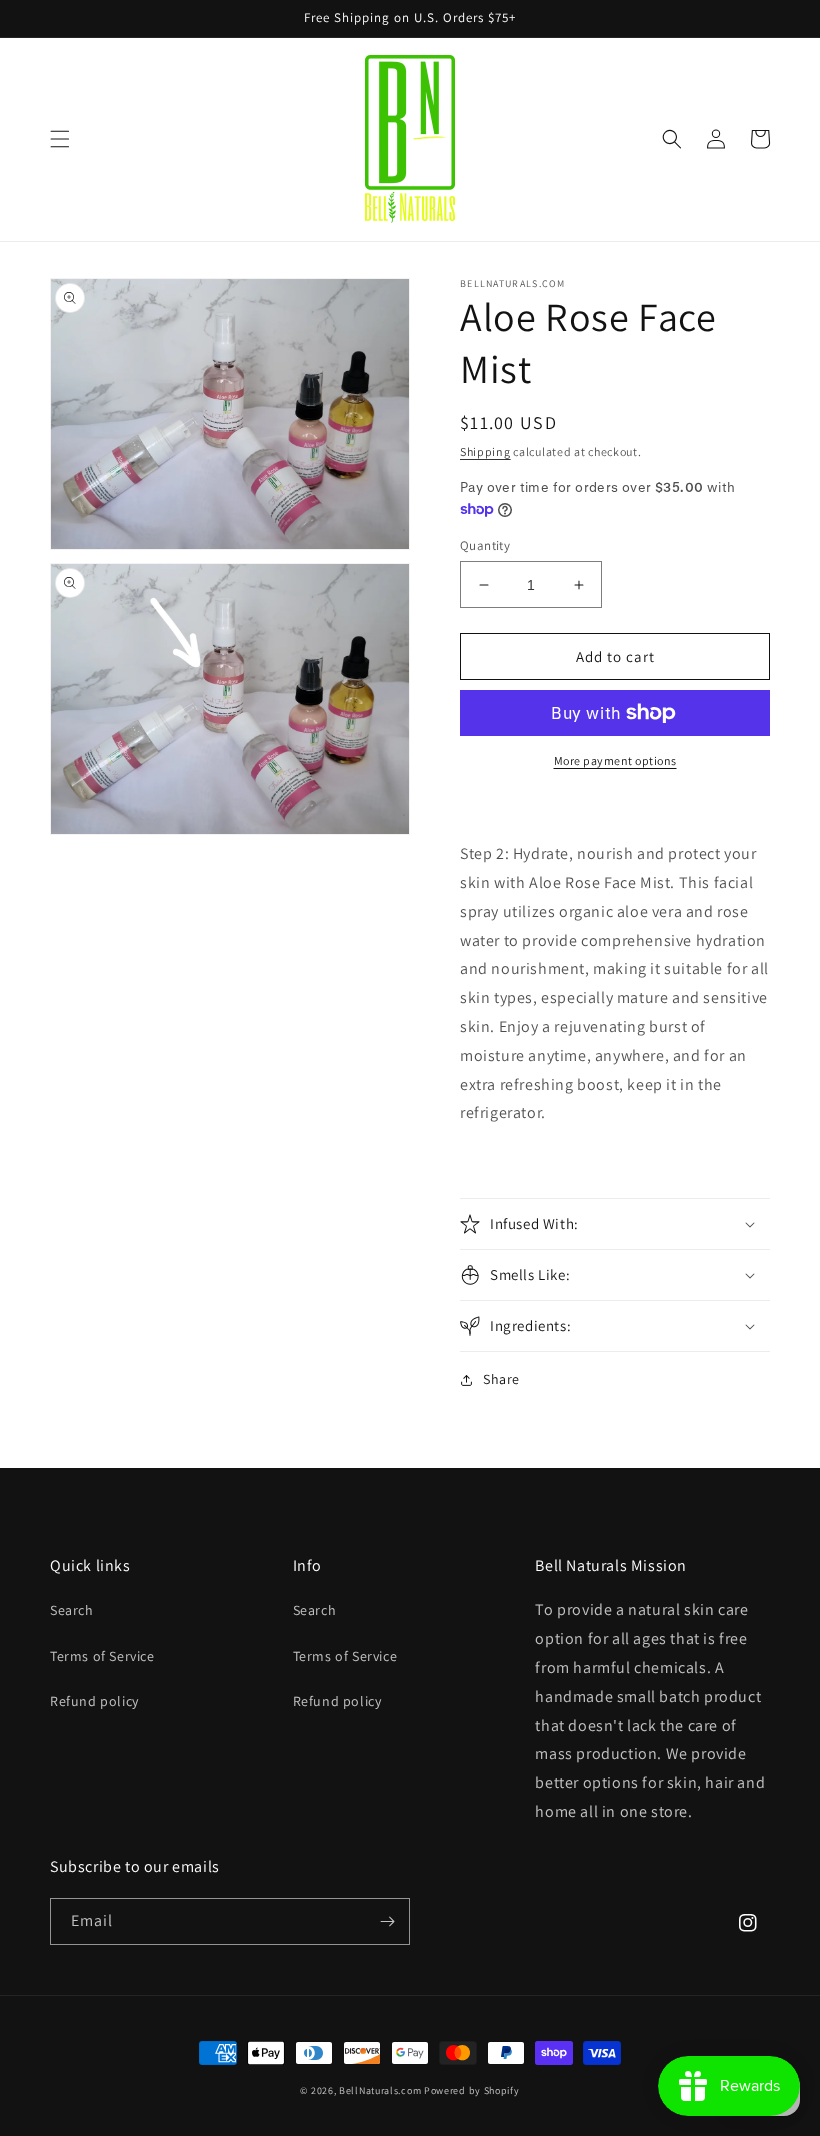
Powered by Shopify (472, 2090)
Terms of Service (102, 1656)
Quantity (485, 545)
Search (72, 1610)
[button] (60, 139)
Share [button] (501, 1379)
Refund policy (94, 1701)
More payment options (615, 760)
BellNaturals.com (380, 2090)
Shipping (485, 451)
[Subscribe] (387, 1921)
